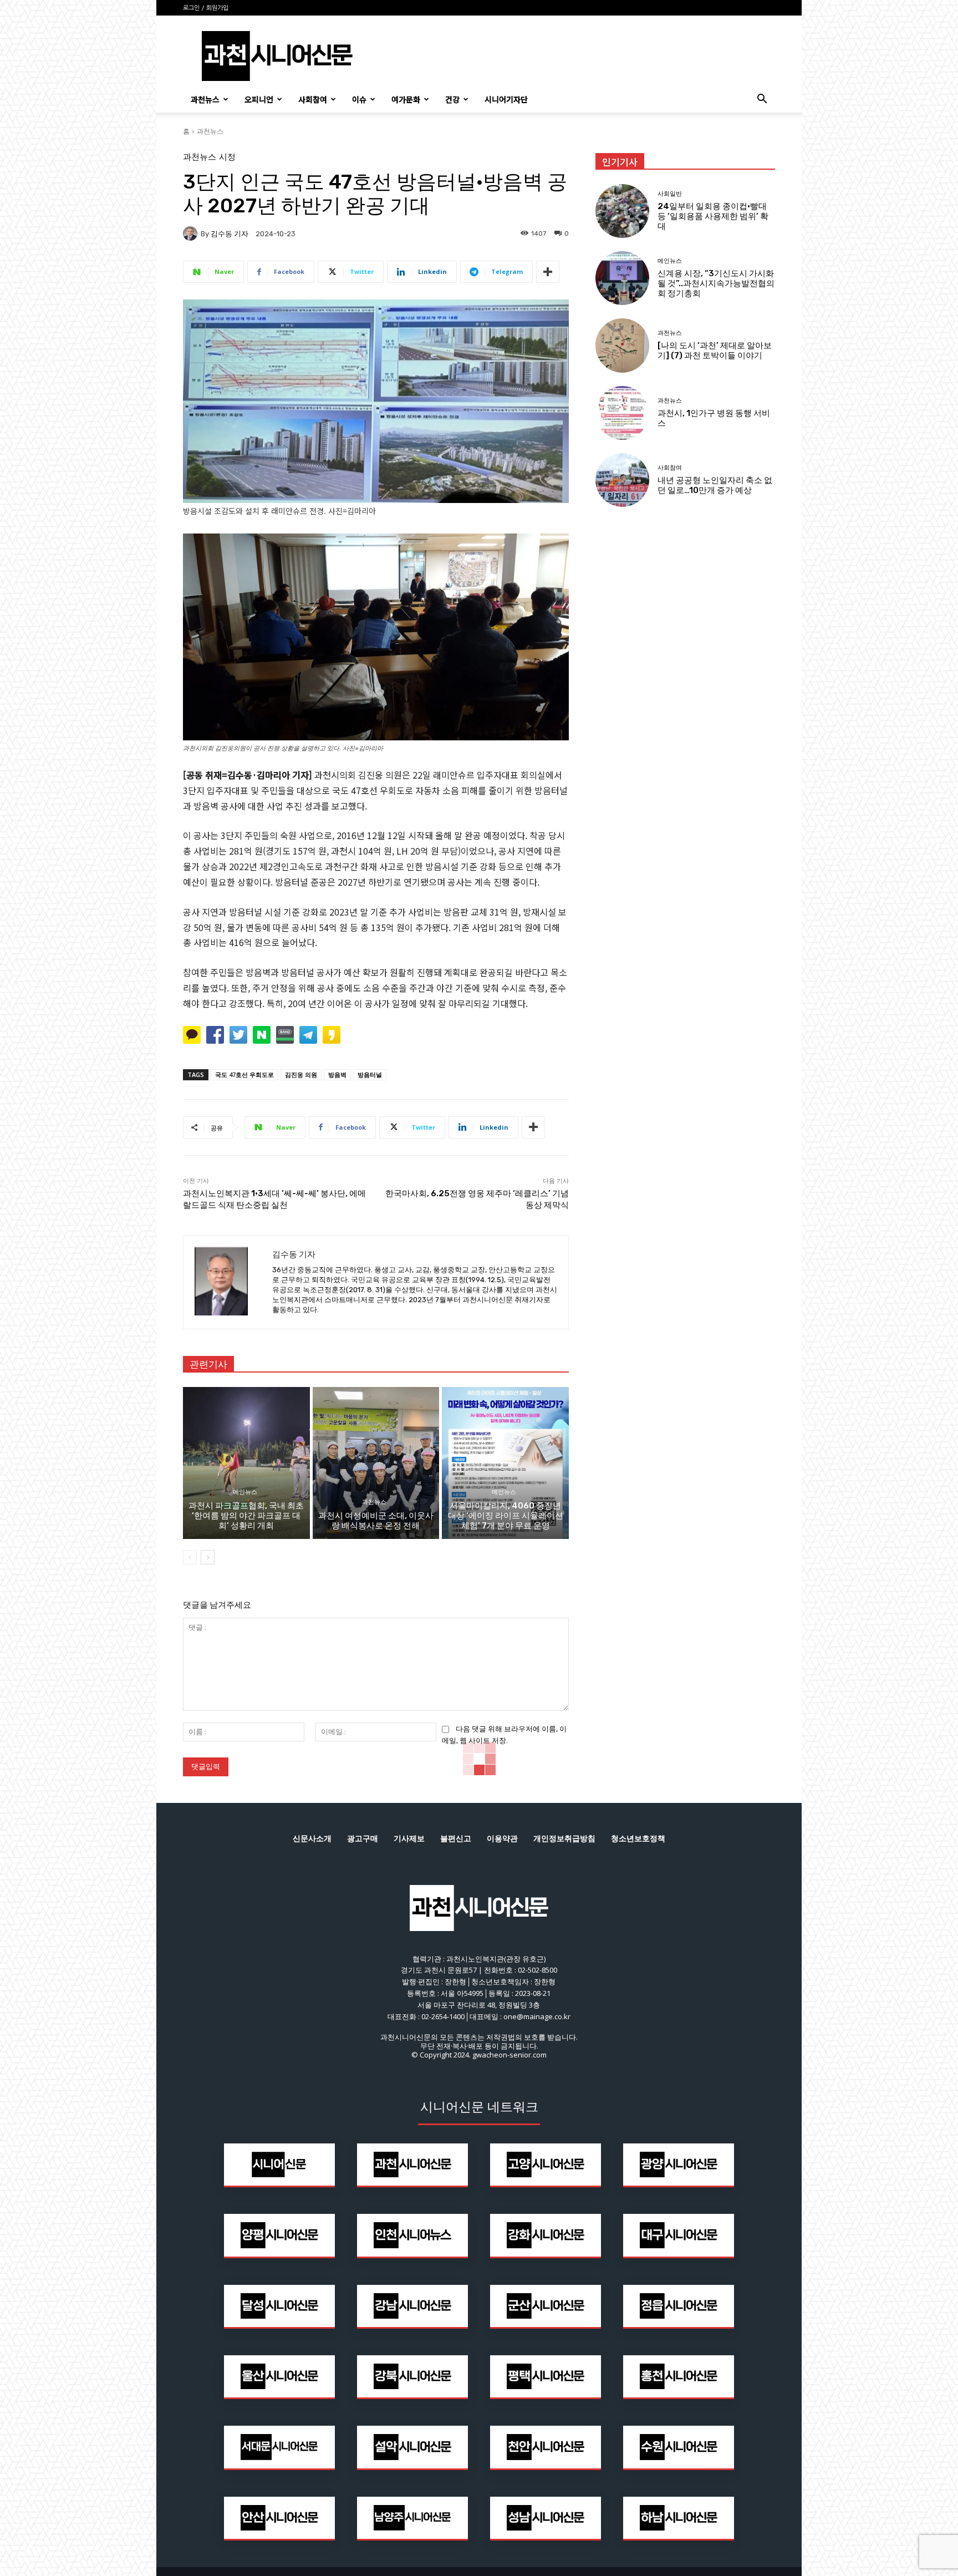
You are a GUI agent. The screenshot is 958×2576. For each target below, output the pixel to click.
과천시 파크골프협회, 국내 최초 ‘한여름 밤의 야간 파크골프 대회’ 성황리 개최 (246, 1516)
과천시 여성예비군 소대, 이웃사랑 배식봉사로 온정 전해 (376, 1521)
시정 (227, 157)
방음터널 (370, 1074)
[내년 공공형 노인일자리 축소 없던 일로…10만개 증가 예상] (622, 480)
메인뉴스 (245, 1492)
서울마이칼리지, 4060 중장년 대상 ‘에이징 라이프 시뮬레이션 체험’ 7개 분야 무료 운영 (506, 1516)
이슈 (359, 99)
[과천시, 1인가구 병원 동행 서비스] (622, 413)
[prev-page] (190, 1557)
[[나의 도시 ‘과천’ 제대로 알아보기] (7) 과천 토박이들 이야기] (622, 345)
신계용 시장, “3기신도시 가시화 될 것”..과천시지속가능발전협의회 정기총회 (716, 283)
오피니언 (259, 99)
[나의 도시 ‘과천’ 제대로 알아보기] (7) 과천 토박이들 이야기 (715, 350)
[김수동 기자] (192, 233)
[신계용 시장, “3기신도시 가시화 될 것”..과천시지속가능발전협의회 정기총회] (622, 278)
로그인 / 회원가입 (206, 8)
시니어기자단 (506, 99)
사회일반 (670, 194)
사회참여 (313, 99)
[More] (548, 272)
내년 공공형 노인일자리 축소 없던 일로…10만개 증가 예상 (715, 485)
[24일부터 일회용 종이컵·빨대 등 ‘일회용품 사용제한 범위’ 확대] (622, 211)
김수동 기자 (230, 234)
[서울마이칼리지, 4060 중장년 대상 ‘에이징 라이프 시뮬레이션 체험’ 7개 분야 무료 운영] (505, 1463)
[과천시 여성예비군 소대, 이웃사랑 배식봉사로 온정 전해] (376, 1463)
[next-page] (208, 1557)
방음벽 (337, 1074)
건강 (452, 99)
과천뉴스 (205, 99)
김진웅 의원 (301, 1074)
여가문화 (406, 99)
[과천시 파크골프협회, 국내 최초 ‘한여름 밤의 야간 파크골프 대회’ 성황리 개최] (246, 1463)
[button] (762, 100)
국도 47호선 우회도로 (244, 1074)
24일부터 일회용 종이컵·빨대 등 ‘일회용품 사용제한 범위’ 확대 (713, 216)
